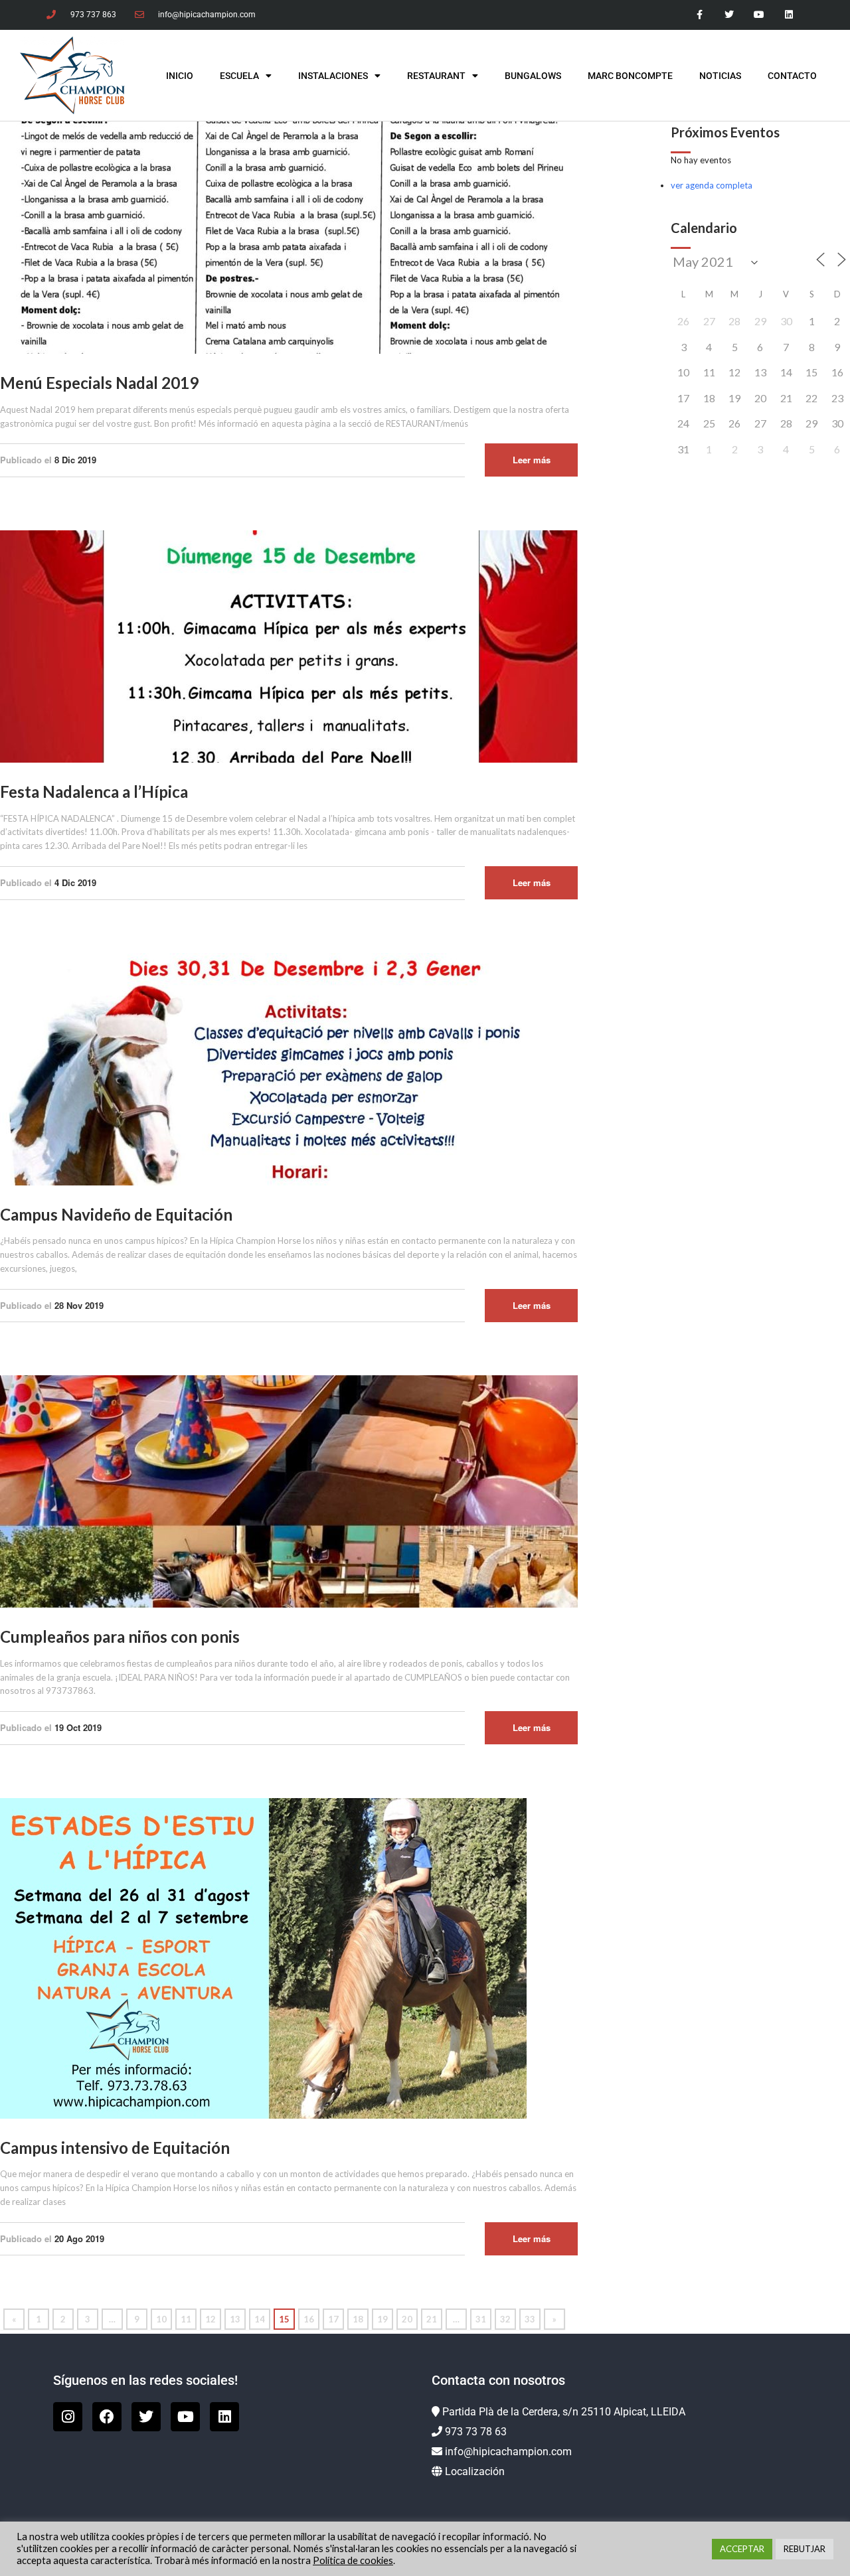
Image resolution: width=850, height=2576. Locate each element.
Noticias (720, 76)
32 (505, 2319)
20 (407, 2319)
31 (481, 2319)
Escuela (239, 76)
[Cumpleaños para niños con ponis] (289, 1491)
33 (530, 2319)
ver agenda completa (712, 185)
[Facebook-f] (700, 15)
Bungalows (533, 76)
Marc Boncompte (630, 76)
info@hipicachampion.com (508, 2452)
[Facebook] (107, 2417)
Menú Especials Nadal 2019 (99, 383)
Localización (475, 2471)
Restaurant (436, 76)
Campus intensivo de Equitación (115, 2148)
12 (211, 2319)
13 (235, 2319)
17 (333, 2319)
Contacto (792, 76)
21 (432, 2319)
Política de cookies (353, 2560)
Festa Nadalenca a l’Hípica (94, 792)
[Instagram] (68, 2417)
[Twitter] (729, 15)
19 (382, 2319)
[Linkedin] (789, 15)
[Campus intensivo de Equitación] (263, 1957)
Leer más (532, 460)
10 (161, 2319)
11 (186, 2319)
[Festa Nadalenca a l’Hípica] (289, 645)
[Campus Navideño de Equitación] (289, 1068)
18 (358, 2319)
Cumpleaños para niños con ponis (120, 1636)
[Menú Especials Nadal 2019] (289, 237)
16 (309, 2319)
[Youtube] (759, 15)
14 (260, 2319)
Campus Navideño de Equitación (116, 1214)
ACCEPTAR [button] (742, 2549)
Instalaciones (333, 76)
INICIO (180, 76)
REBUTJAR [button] (805, 2549)
